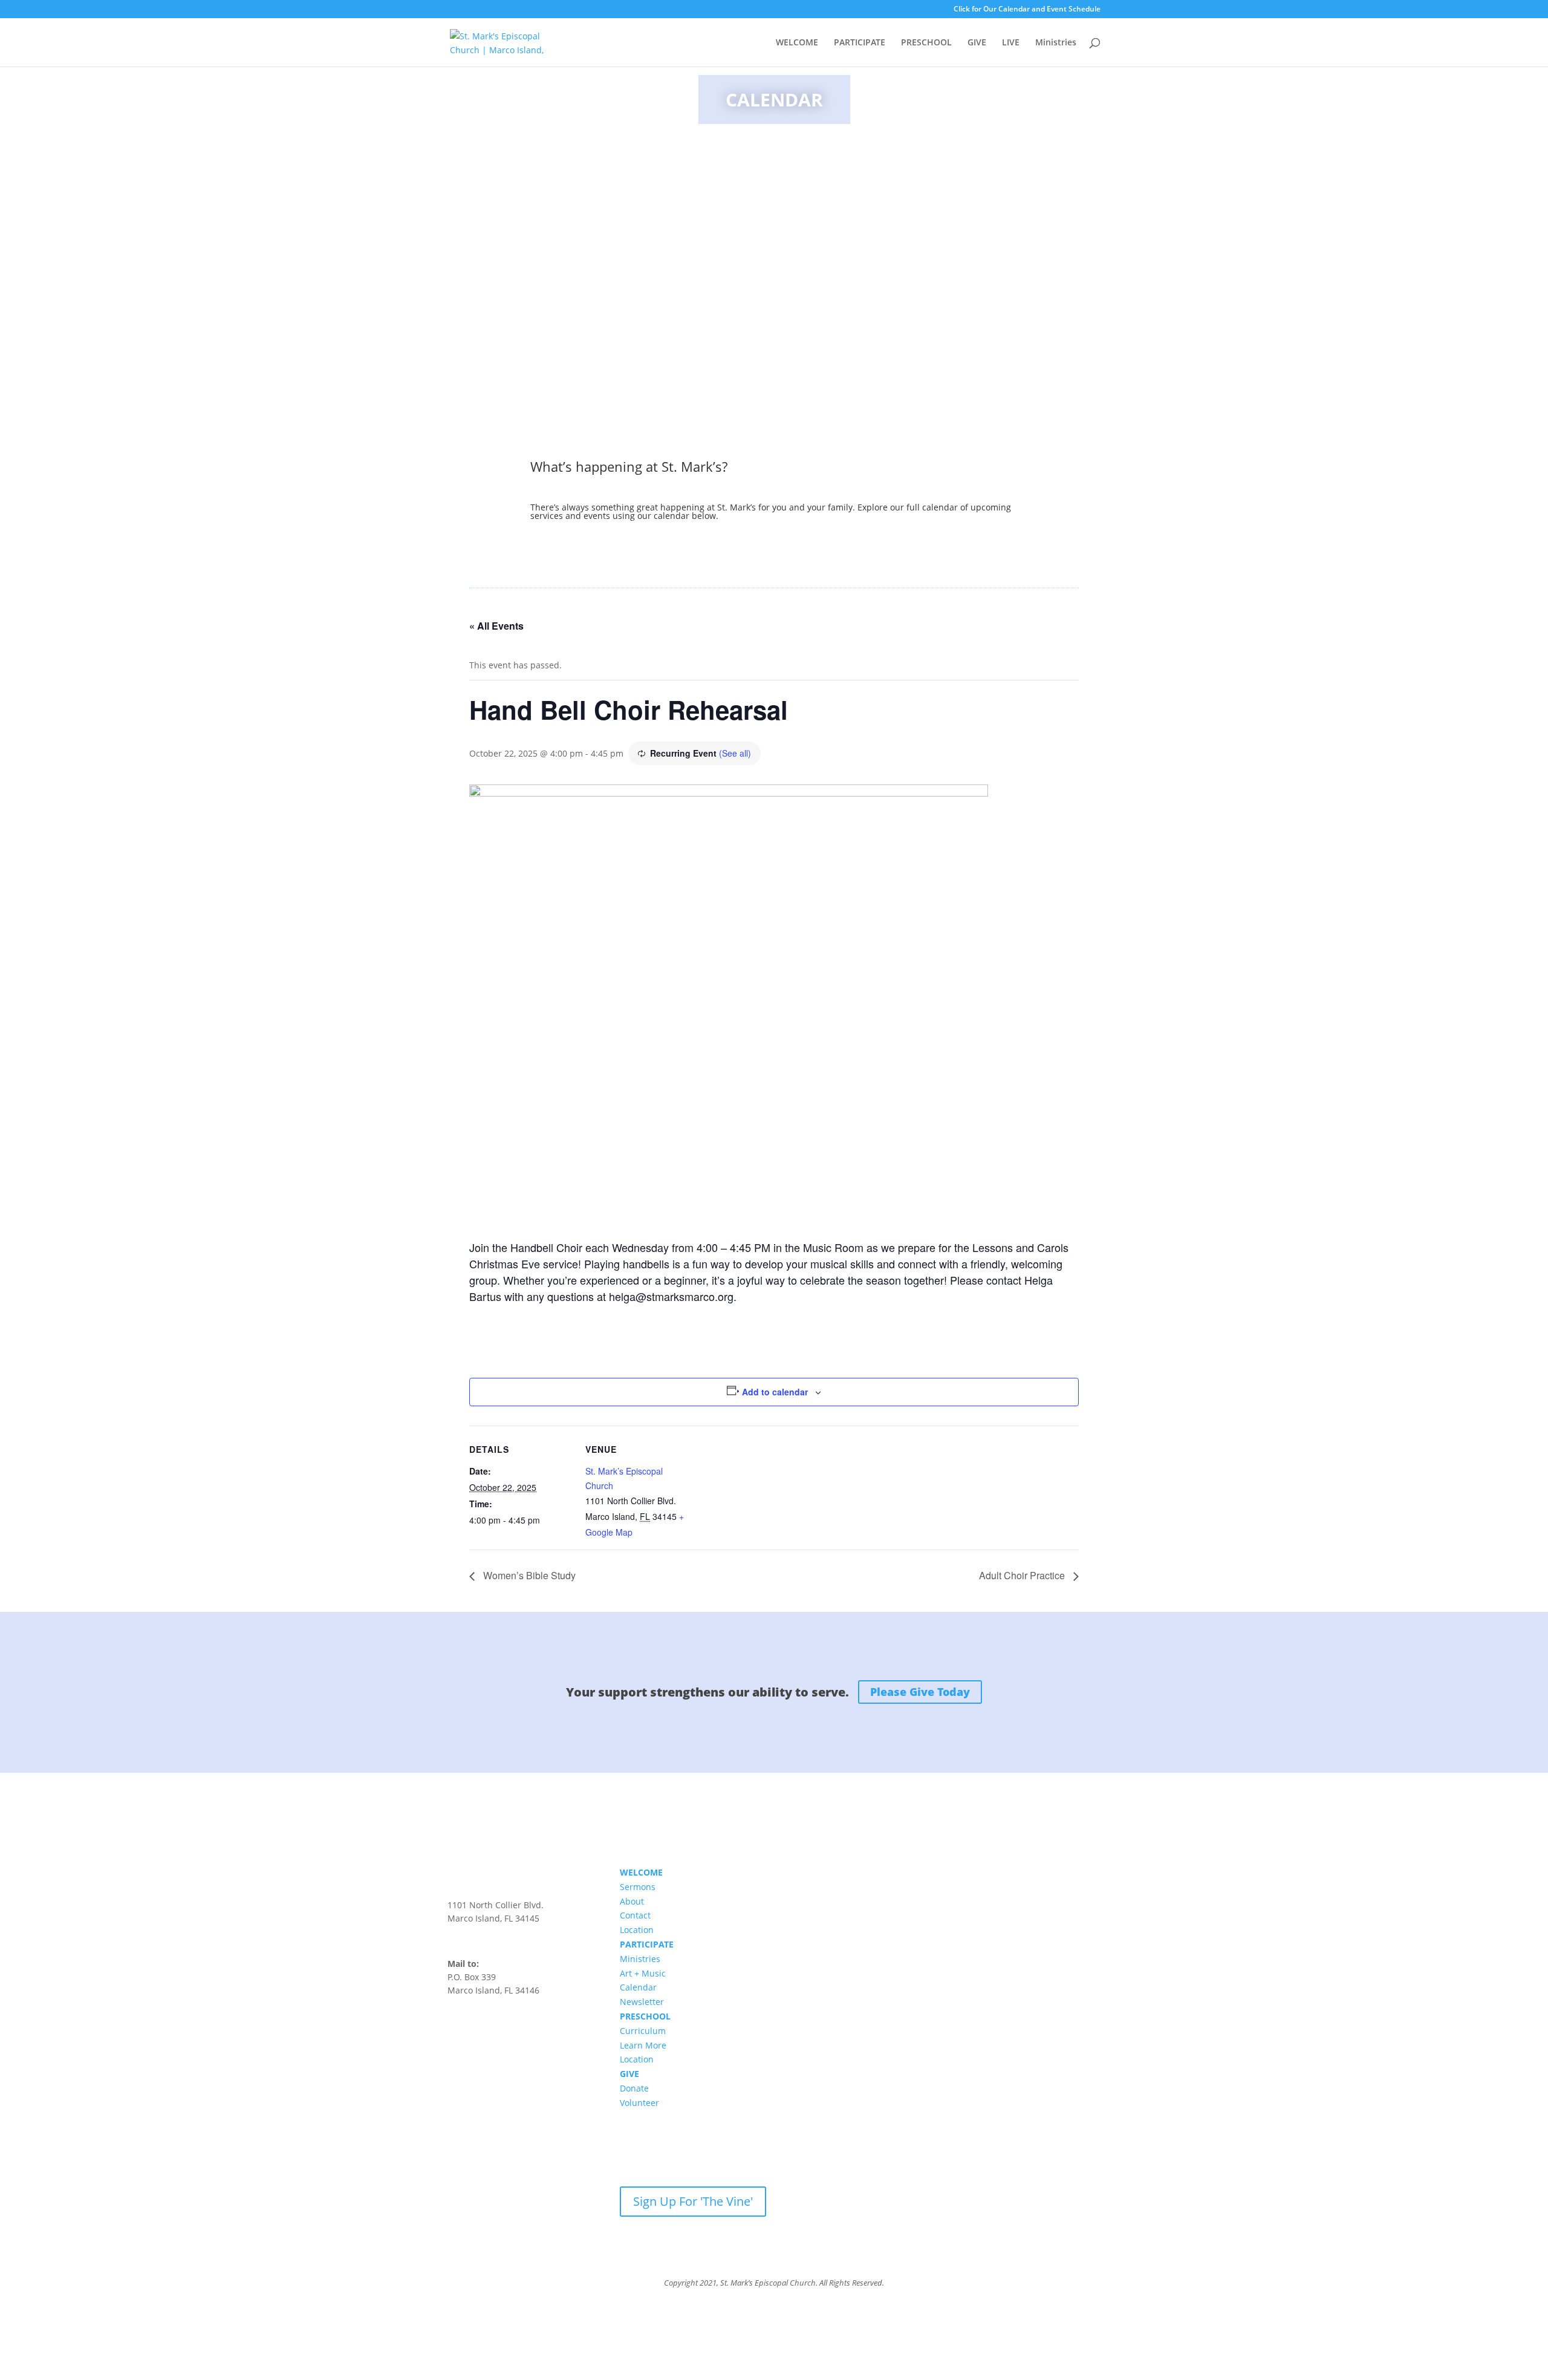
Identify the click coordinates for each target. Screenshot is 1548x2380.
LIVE (1011, 43)
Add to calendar (775, 1392)
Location (637, 1930)
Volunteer (639, 2103)
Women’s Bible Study (528, 1575)
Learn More (643, 2045)
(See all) (735, 753)
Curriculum (643, 2031)
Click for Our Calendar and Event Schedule (1027, 10)
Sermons (638, 1887)
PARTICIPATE (860, 43)
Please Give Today (920, 1692)
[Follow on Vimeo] (506, 2026)
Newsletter (642, 2002)
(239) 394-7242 (477, 1944)
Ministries (1056, 43)
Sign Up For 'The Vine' (693, 2201)
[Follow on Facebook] (457, 2026)
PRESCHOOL (926, 43)
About (632, 1901)
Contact (635, 1915)
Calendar (638, 1987)
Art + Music (643, 1973)
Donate (634, 2088)
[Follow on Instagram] (481, 2026)
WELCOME (797, 43)
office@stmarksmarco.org (499, 1931)
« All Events (496, 626)
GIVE (977, 43)
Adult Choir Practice (1023, 1575)
